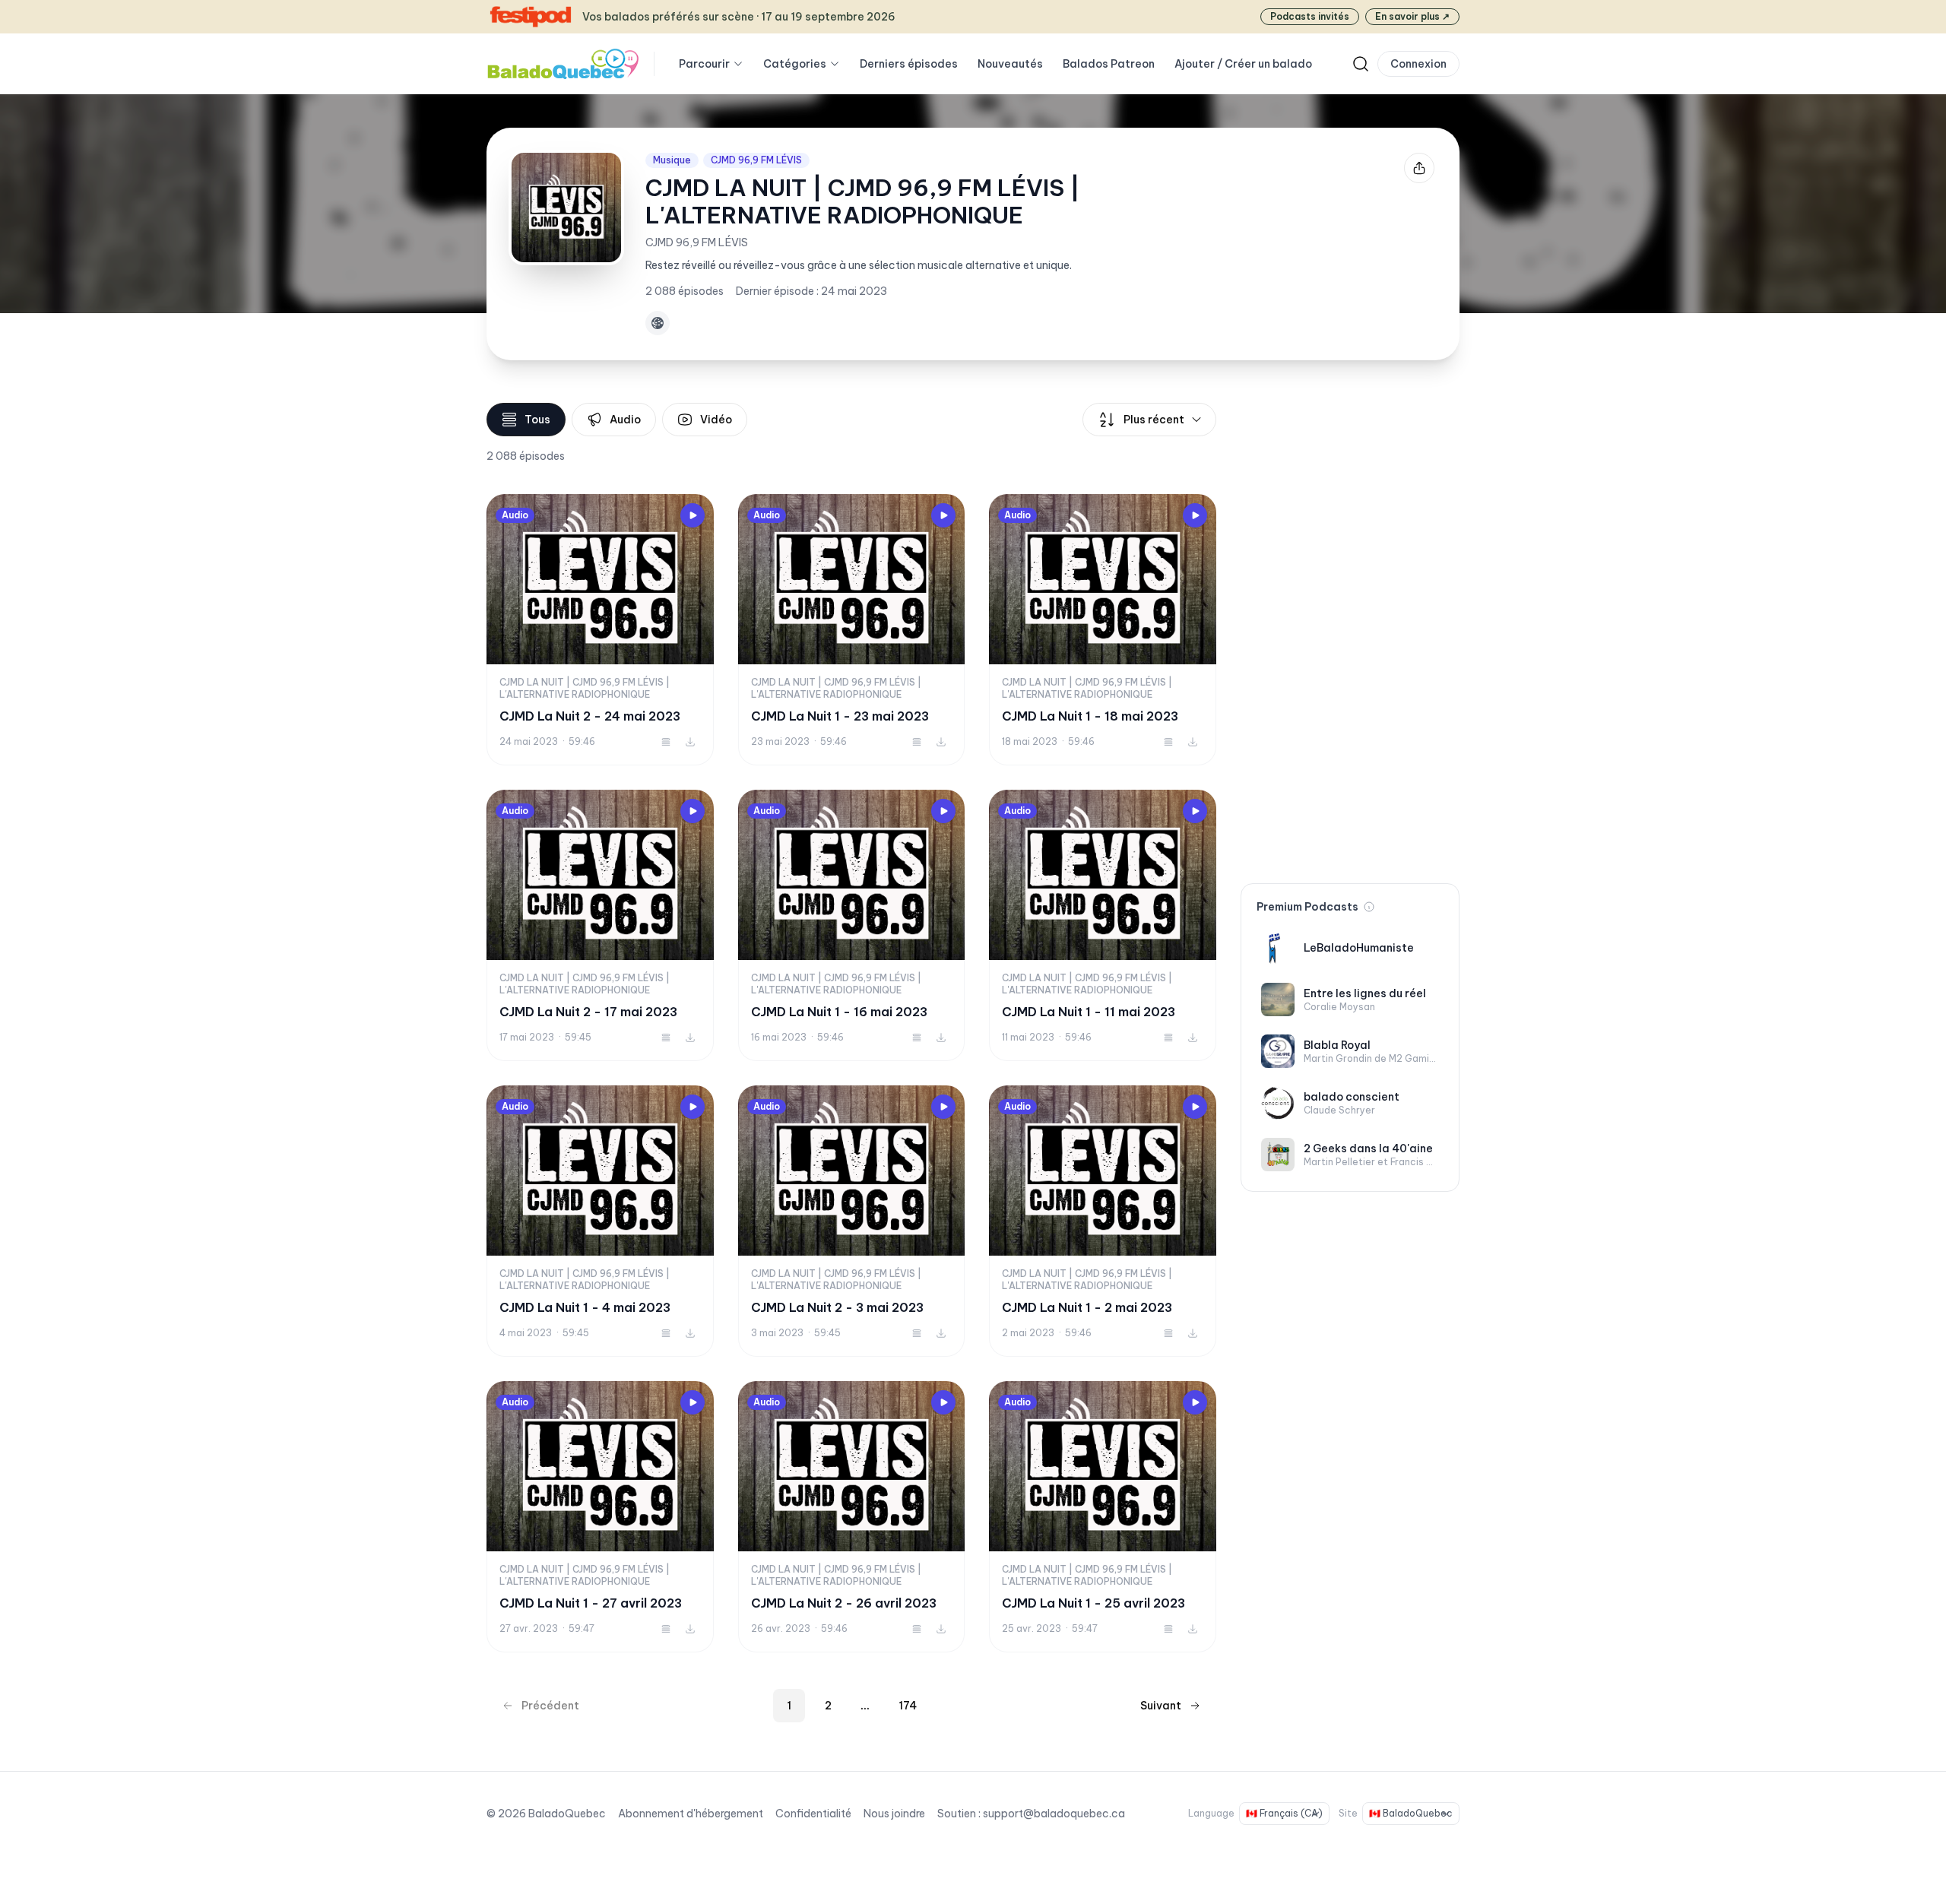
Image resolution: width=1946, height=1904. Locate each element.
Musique (672, 160)
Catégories (795, 64)
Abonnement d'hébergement (691, 1814)
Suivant (1161, 1706)
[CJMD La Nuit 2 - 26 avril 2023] (852, 1517)
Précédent (550, 1706)
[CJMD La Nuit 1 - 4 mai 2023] (600, 1221)
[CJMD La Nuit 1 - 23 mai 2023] (852, 630)
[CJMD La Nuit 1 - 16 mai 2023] (852, 925)
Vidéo (716, 420)
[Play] (693, 515)
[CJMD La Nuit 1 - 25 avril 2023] (1103, 1517)
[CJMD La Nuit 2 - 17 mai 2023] (600, 925)
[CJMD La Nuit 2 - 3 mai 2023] (852, 1221)
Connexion (1418, 64)
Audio (625, 420)
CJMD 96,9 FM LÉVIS (756, 160)
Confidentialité (813, 1814)
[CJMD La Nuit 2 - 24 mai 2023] (600, 630)
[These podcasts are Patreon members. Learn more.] (1369, 907)
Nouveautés (1010, 64)
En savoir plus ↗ (1412, 16)
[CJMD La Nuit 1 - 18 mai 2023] (1103, 630)
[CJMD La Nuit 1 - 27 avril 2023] (600, 1517)
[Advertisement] (1350, 631)
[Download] (690, 742)
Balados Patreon (1109, 64)
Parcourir (704, 64)
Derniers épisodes (909, 64)
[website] (658, 323)
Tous (537, 420)
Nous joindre (894, 1814)
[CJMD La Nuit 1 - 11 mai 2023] (1103, 925)
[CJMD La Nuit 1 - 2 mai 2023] (1103, 1221)
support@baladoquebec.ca (1054, 1814)
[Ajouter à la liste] (666, 742)
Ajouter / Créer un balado (1243, 64)
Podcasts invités (1310, 16)
